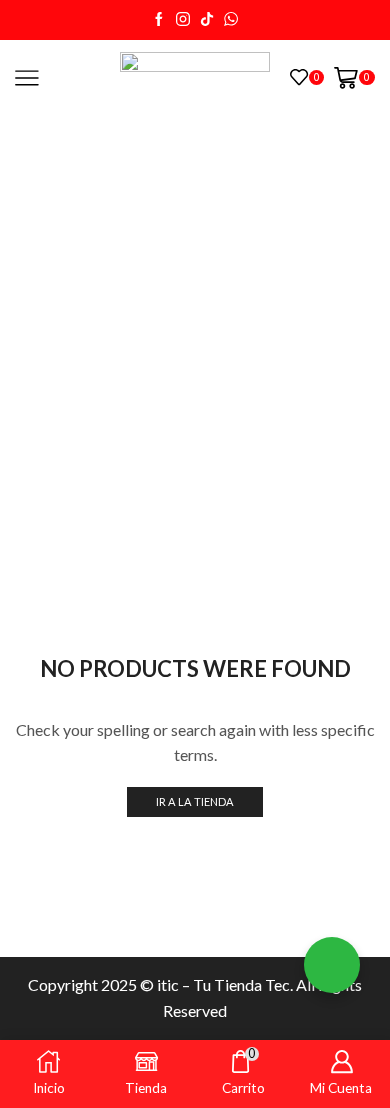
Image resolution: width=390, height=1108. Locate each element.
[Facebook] (159, 20)
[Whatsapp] (231, 20)
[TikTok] (207, 20)
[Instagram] (183, 20)
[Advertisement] (195, 320)
